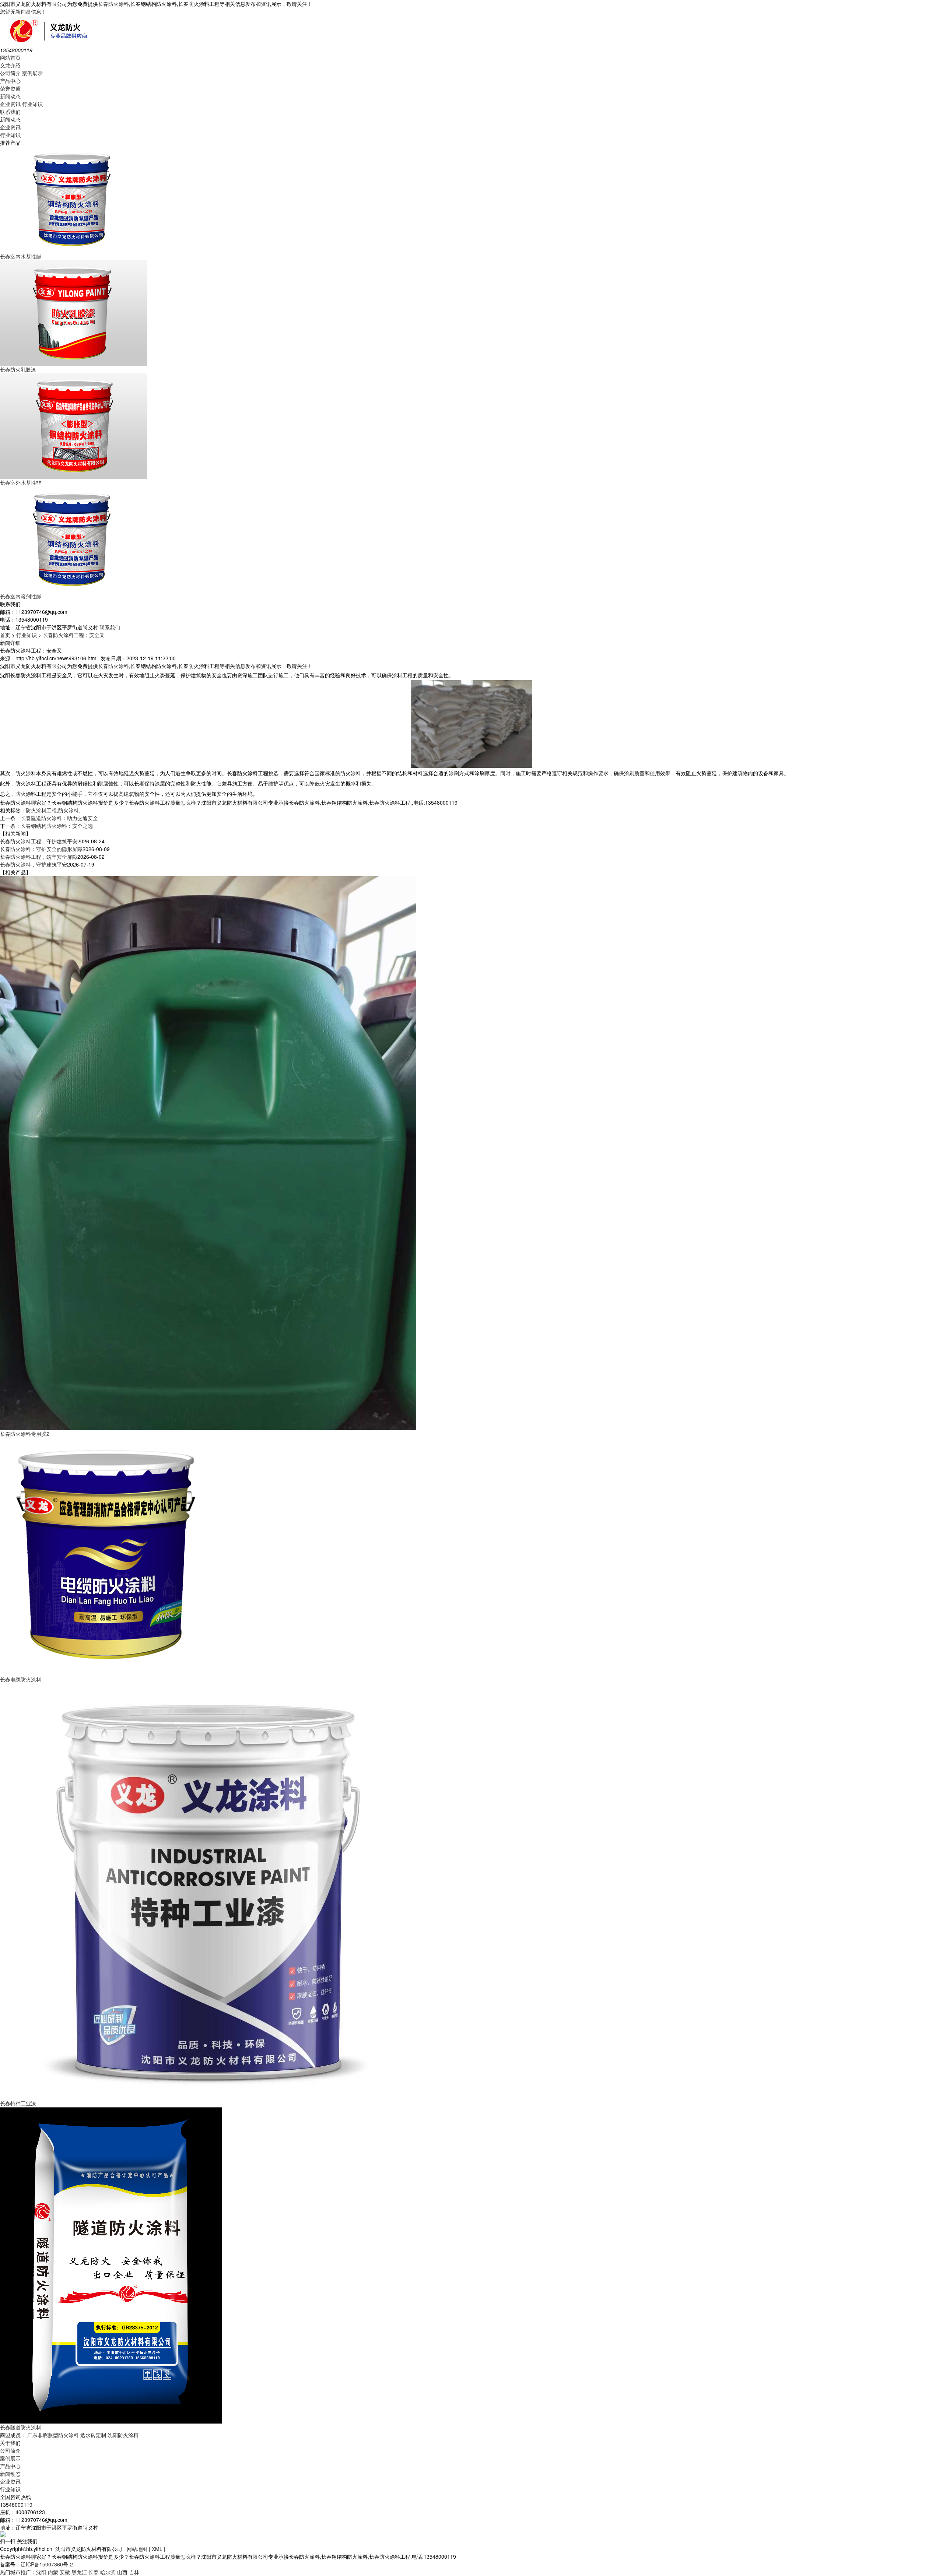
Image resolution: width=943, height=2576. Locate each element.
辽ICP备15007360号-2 (47, 2564)
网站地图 (137, 2549)
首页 (5, 635)
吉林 (134, 2572)
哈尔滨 (108, 2572)
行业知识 (32, 104)
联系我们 (10, 112)
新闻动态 (10, 96)
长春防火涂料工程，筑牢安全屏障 (39, 857)
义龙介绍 (10, 65)
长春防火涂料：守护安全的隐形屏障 (41, 849)
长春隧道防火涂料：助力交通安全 (59, 818)
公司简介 (10, 73)
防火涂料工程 (41, 810)
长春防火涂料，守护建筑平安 (34, 864)
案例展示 (32, 73)
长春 (94, 2572)
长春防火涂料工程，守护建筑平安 (39, 841)
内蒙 (53, 2572)
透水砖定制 (93, 2435)
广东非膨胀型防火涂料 (53, 2435)
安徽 (65, 2572)
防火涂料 (69, 810)
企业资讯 (10, 104)
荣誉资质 (10, 88)
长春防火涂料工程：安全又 (74, 635)
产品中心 (10, 81)
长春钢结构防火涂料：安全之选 (57, 826)
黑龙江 (79, 2572)
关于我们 (10, 2443)
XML (157, 2549)
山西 (122, 2572)
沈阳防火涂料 (123, 2435)
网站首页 (10, 57)
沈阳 (41, 2572)
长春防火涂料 (113, 4)
